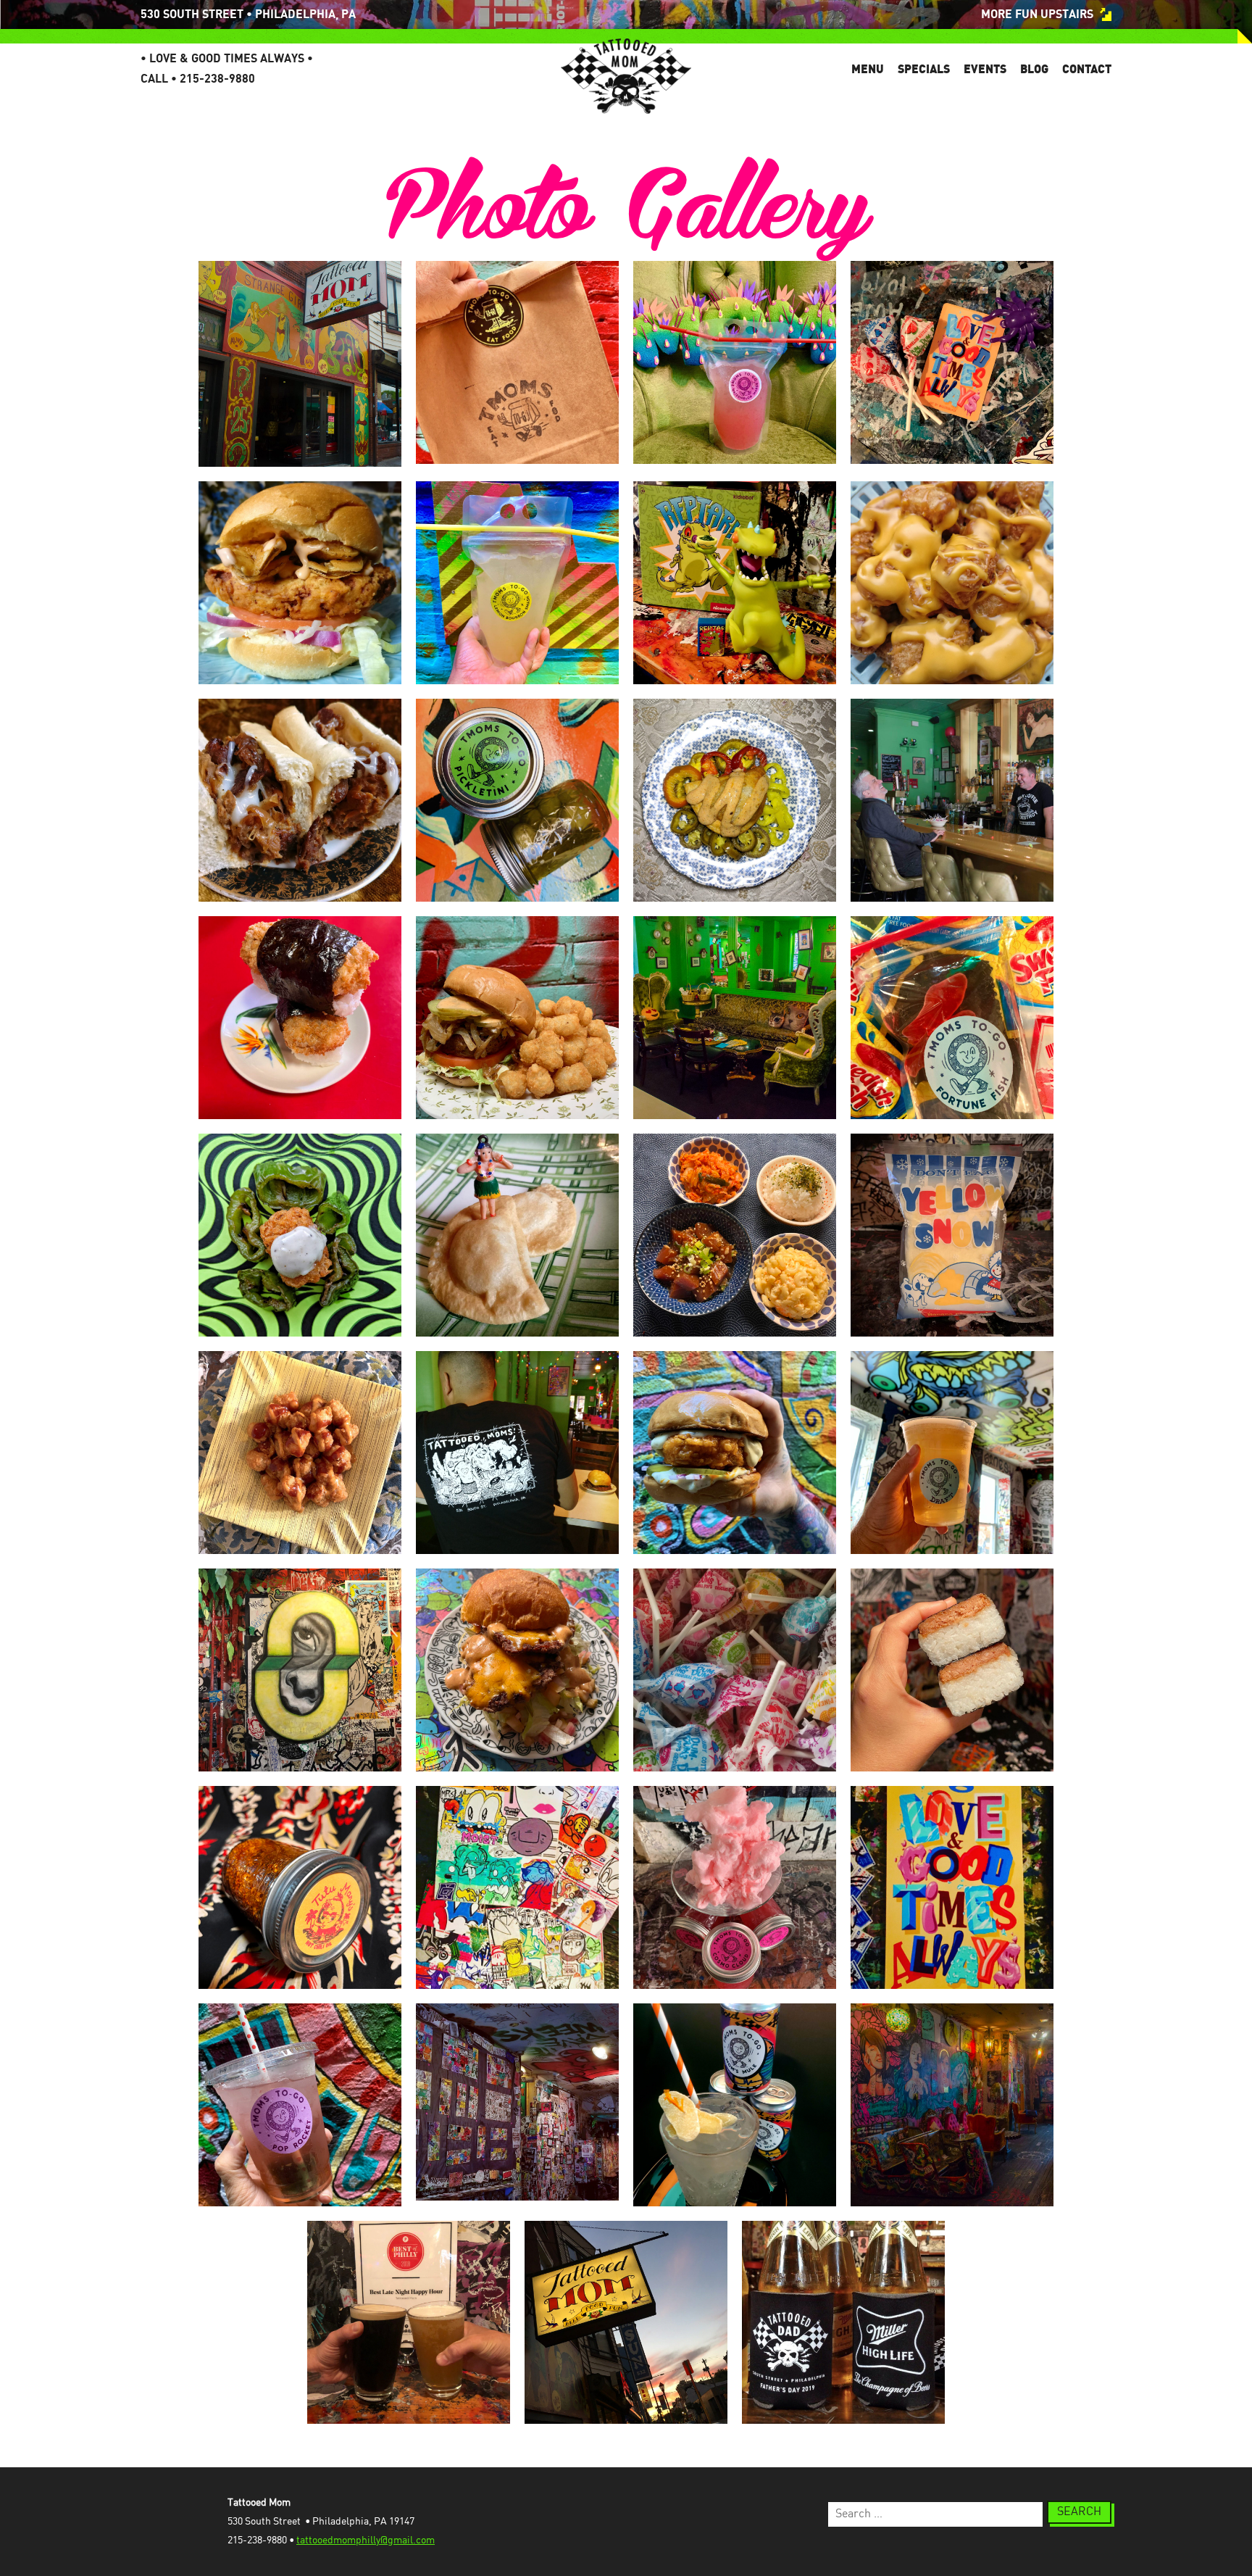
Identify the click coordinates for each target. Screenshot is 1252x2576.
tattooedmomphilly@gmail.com (366, 2540)
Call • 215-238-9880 (198, 79)
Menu (868, 69)
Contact (1087, 69)
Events (985, 69)
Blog (1034, 69)
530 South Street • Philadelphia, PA (248, 14)
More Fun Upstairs (1037, 14)
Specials (924, 69)
